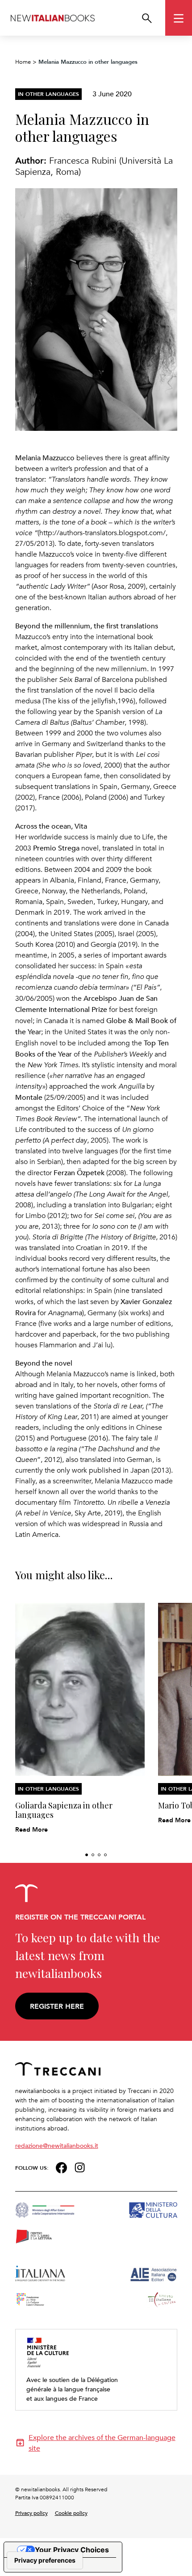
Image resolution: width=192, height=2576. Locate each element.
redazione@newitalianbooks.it (57, 2145)
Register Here (57, 2006)
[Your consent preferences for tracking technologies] (45, 2560)
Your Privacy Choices (72, 2550)
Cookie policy (71, 2513)
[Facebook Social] (61, 2167)
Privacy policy (31, 2513)
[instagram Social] (80, 2167)
